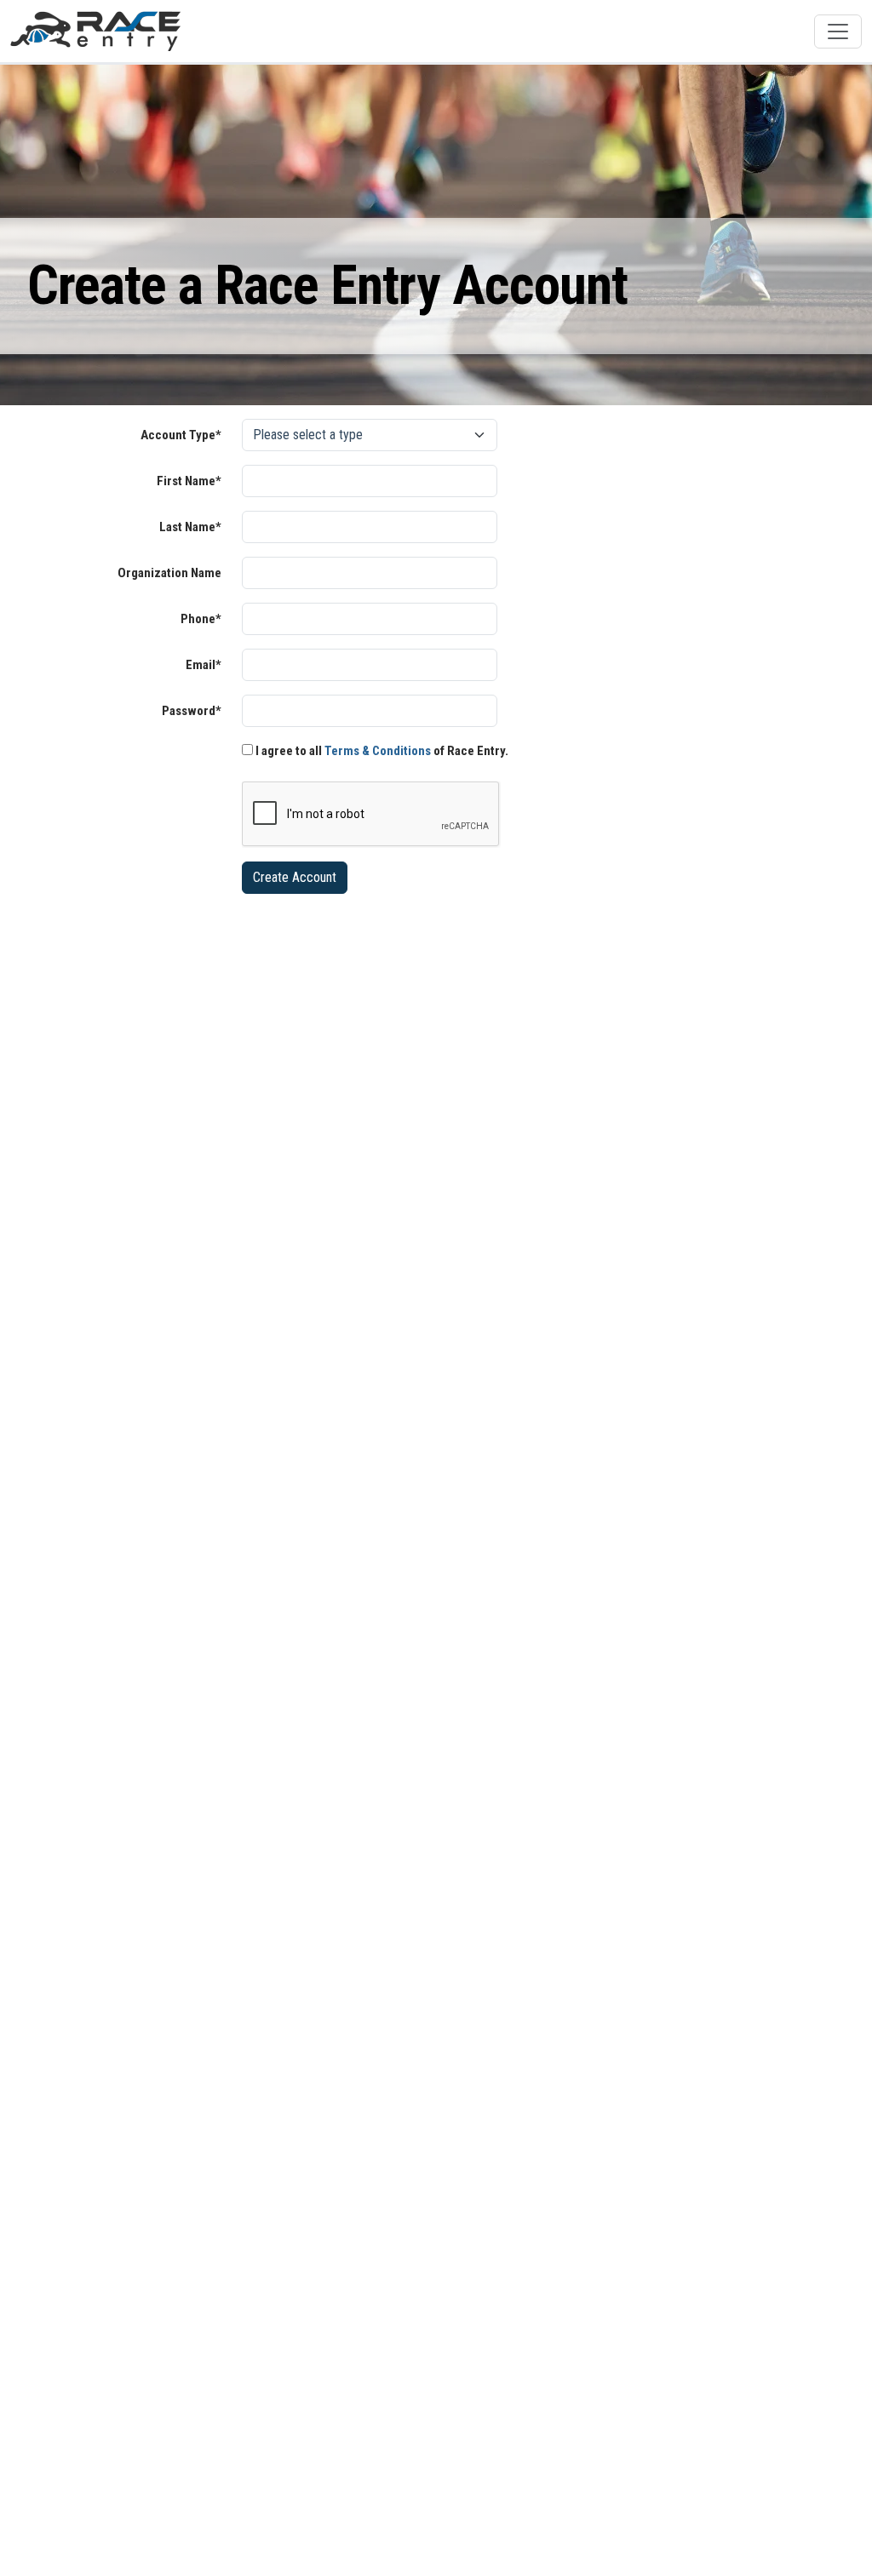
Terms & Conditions (378, 751)
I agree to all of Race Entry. (381, 751)
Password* (192, 711)
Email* (204, 665)
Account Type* (181, 435)
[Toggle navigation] (838, 31)
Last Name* (190, 527)
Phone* (201, 619)
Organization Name (169, 573)
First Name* (189, 481)
